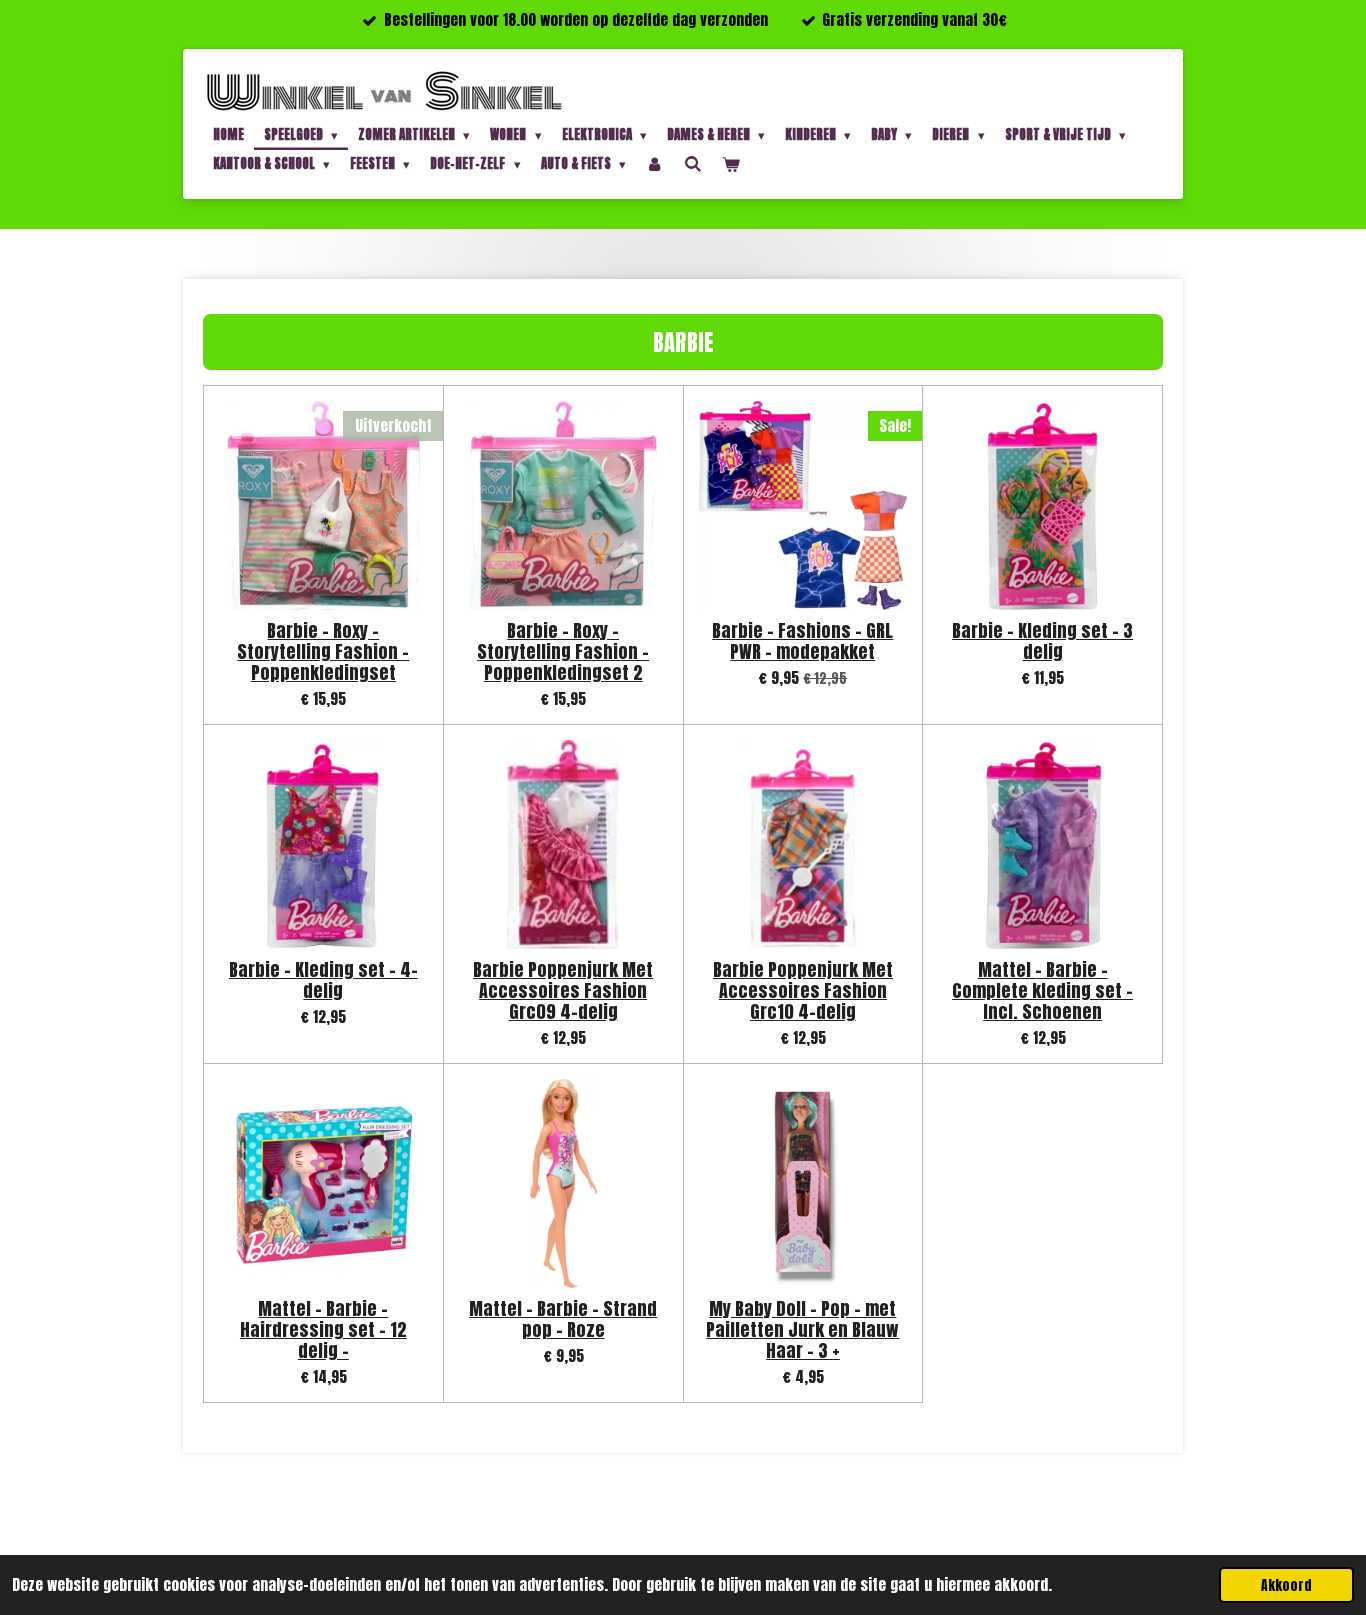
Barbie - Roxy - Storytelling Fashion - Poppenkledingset (323, 651)
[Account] (655, 164)
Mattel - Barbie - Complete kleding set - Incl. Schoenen (1042, 990)
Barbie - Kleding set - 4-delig (323, 980)
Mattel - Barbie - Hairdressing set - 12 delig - (323, 1329)
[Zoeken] (693, 163)
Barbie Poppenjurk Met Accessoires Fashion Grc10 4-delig (803, 990)
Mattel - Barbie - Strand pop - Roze (563, 1319)
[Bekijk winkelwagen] (731, 164)
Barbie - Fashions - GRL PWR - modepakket (802, 641)
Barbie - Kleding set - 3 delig (1042, 641)
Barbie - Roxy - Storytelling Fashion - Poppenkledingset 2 (563, 651)
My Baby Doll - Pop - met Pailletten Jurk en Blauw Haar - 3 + (802, 1329)
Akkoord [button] (1286, 1585)
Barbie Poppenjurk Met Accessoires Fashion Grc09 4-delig (563, 990)
